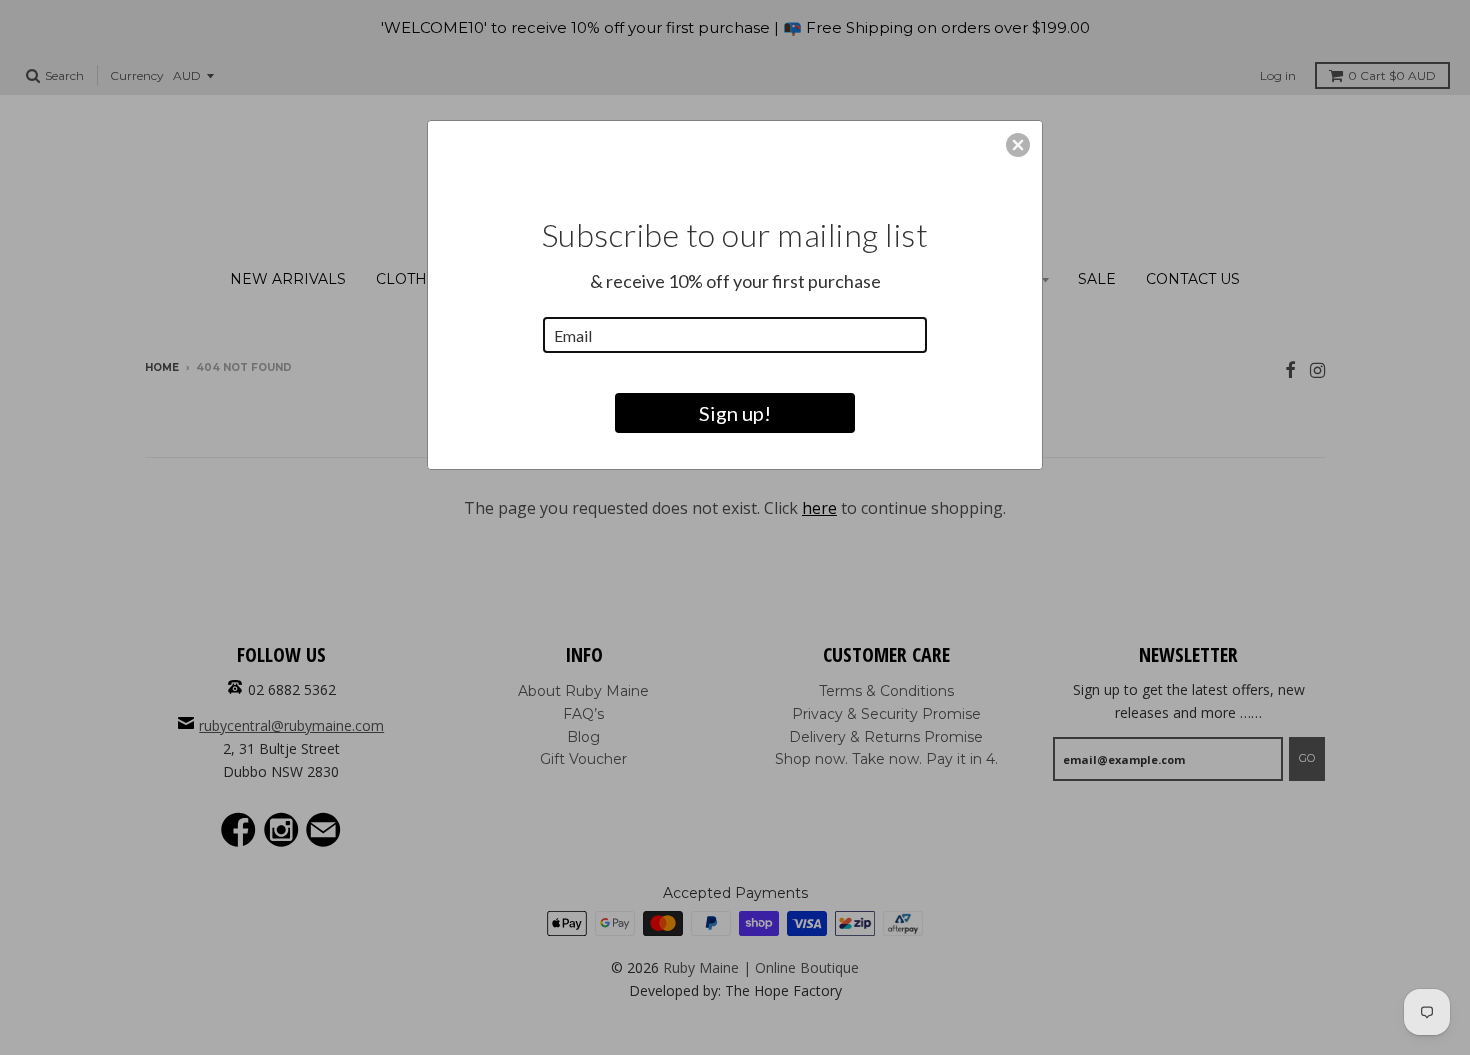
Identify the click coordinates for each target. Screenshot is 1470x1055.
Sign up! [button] (735, 413)
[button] (1018, 145)
